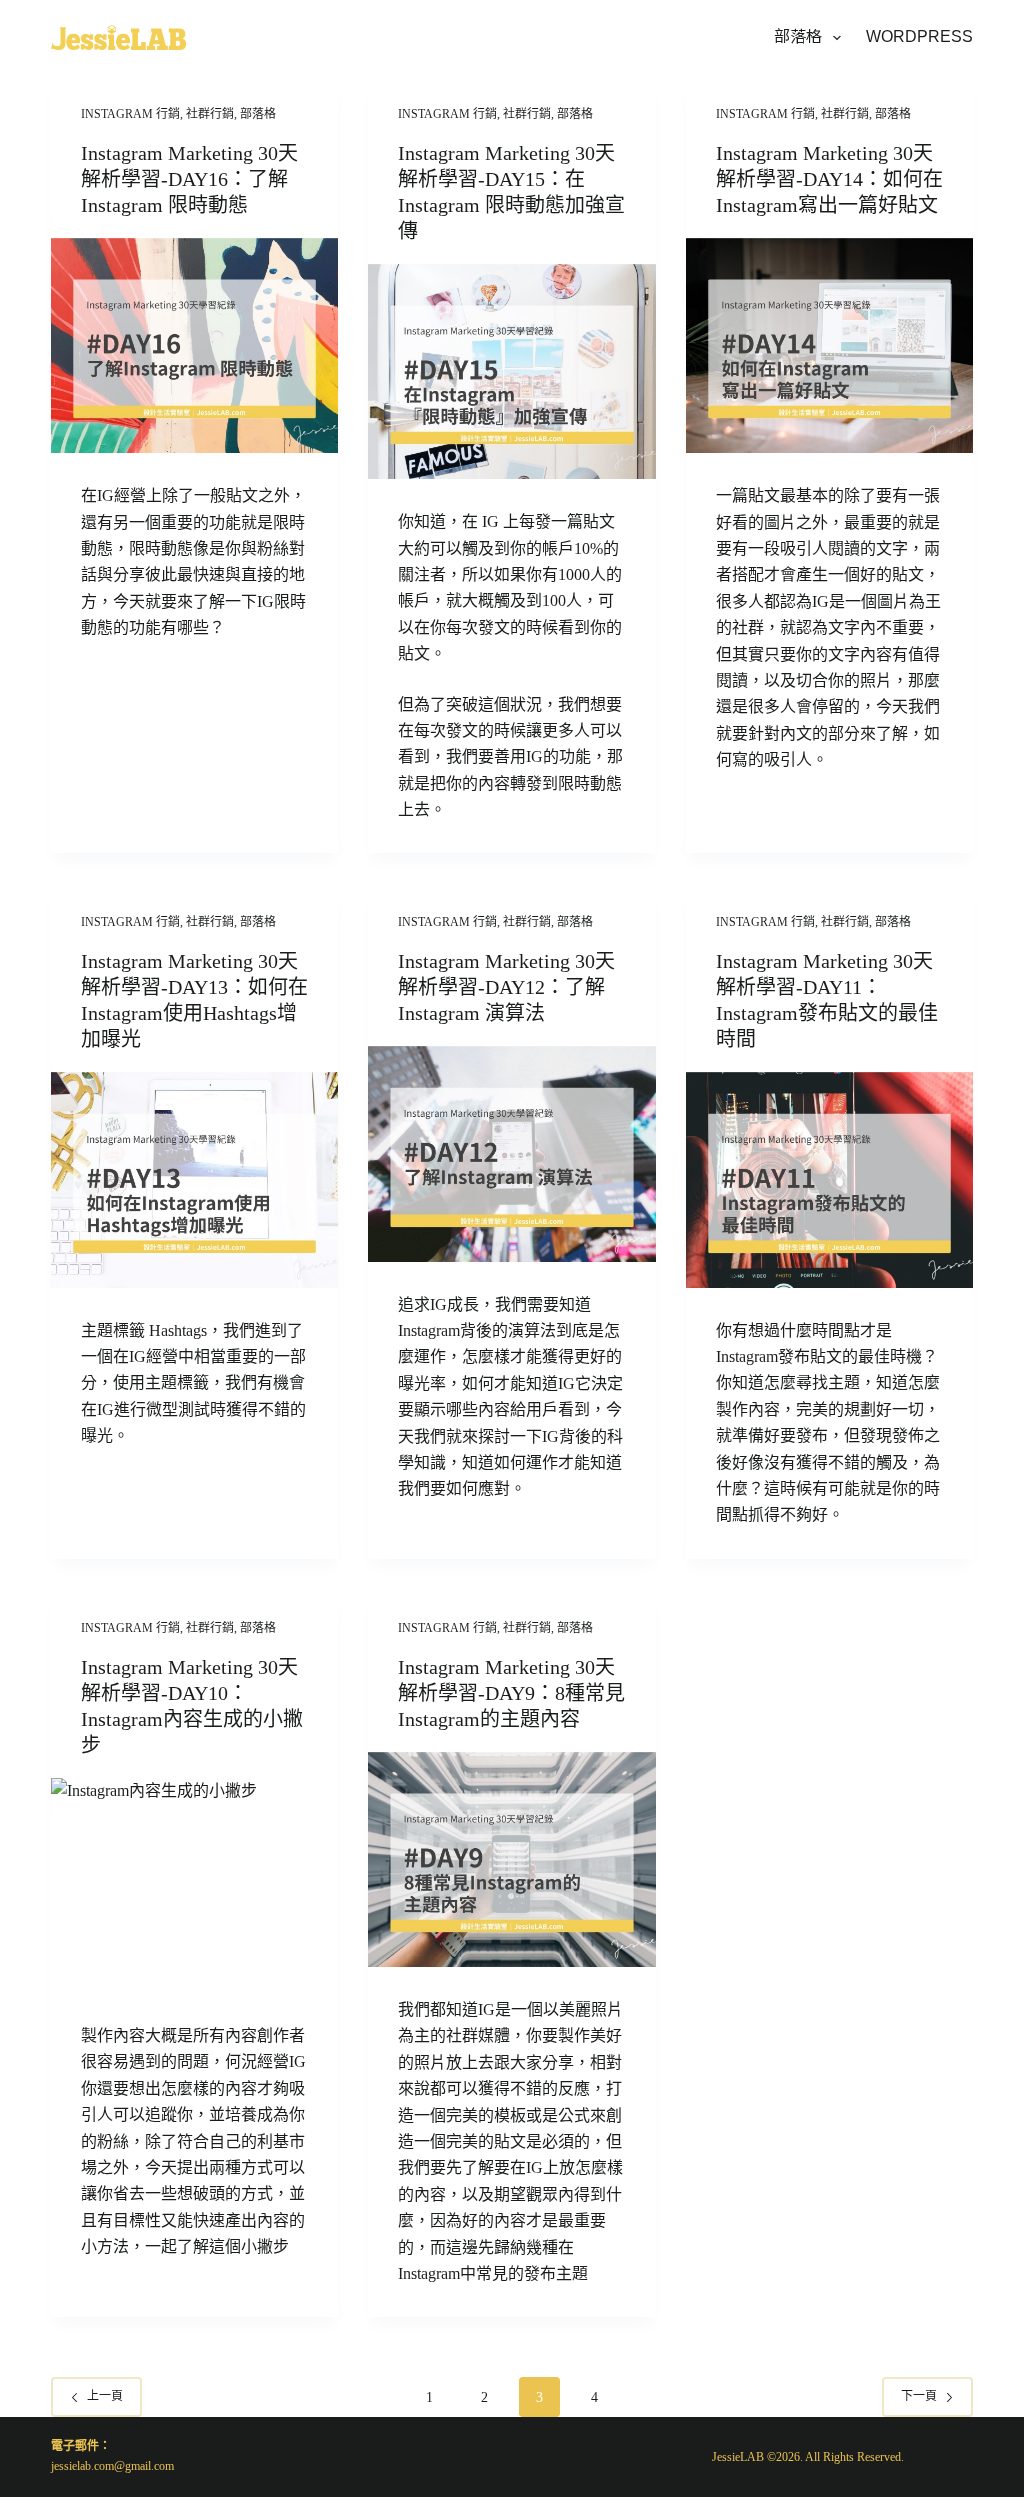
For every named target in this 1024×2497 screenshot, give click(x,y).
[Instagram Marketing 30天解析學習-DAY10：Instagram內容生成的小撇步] (194, 1885)
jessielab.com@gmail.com (112, 2466)
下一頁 (919, 2396)
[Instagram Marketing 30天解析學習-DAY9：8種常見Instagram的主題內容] (511, 1859)
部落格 (798, 36)
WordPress (919, 36)
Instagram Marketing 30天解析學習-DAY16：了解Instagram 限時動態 (189, 179)
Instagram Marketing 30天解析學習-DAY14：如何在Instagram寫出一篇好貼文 (829, 179)
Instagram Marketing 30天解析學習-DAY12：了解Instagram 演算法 (506, 987)
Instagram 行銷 (130, 114)
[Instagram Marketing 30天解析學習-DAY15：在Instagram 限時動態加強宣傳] (511, 371)
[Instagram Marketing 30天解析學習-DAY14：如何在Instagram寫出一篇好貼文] (829, 345)
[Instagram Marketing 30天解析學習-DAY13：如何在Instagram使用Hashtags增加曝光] (194, 1179)
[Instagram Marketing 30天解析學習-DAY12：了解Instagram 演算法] (511, 1153)
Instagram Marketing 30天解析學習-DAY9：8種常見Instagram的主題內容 (511, 1693)
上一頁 (105, 2396)
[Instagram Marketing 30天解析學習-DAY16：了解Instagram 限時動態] (194, 345)
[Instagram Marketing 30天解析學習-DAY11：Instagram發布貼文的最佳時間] (829, 1179)
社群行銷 (210, 114)
